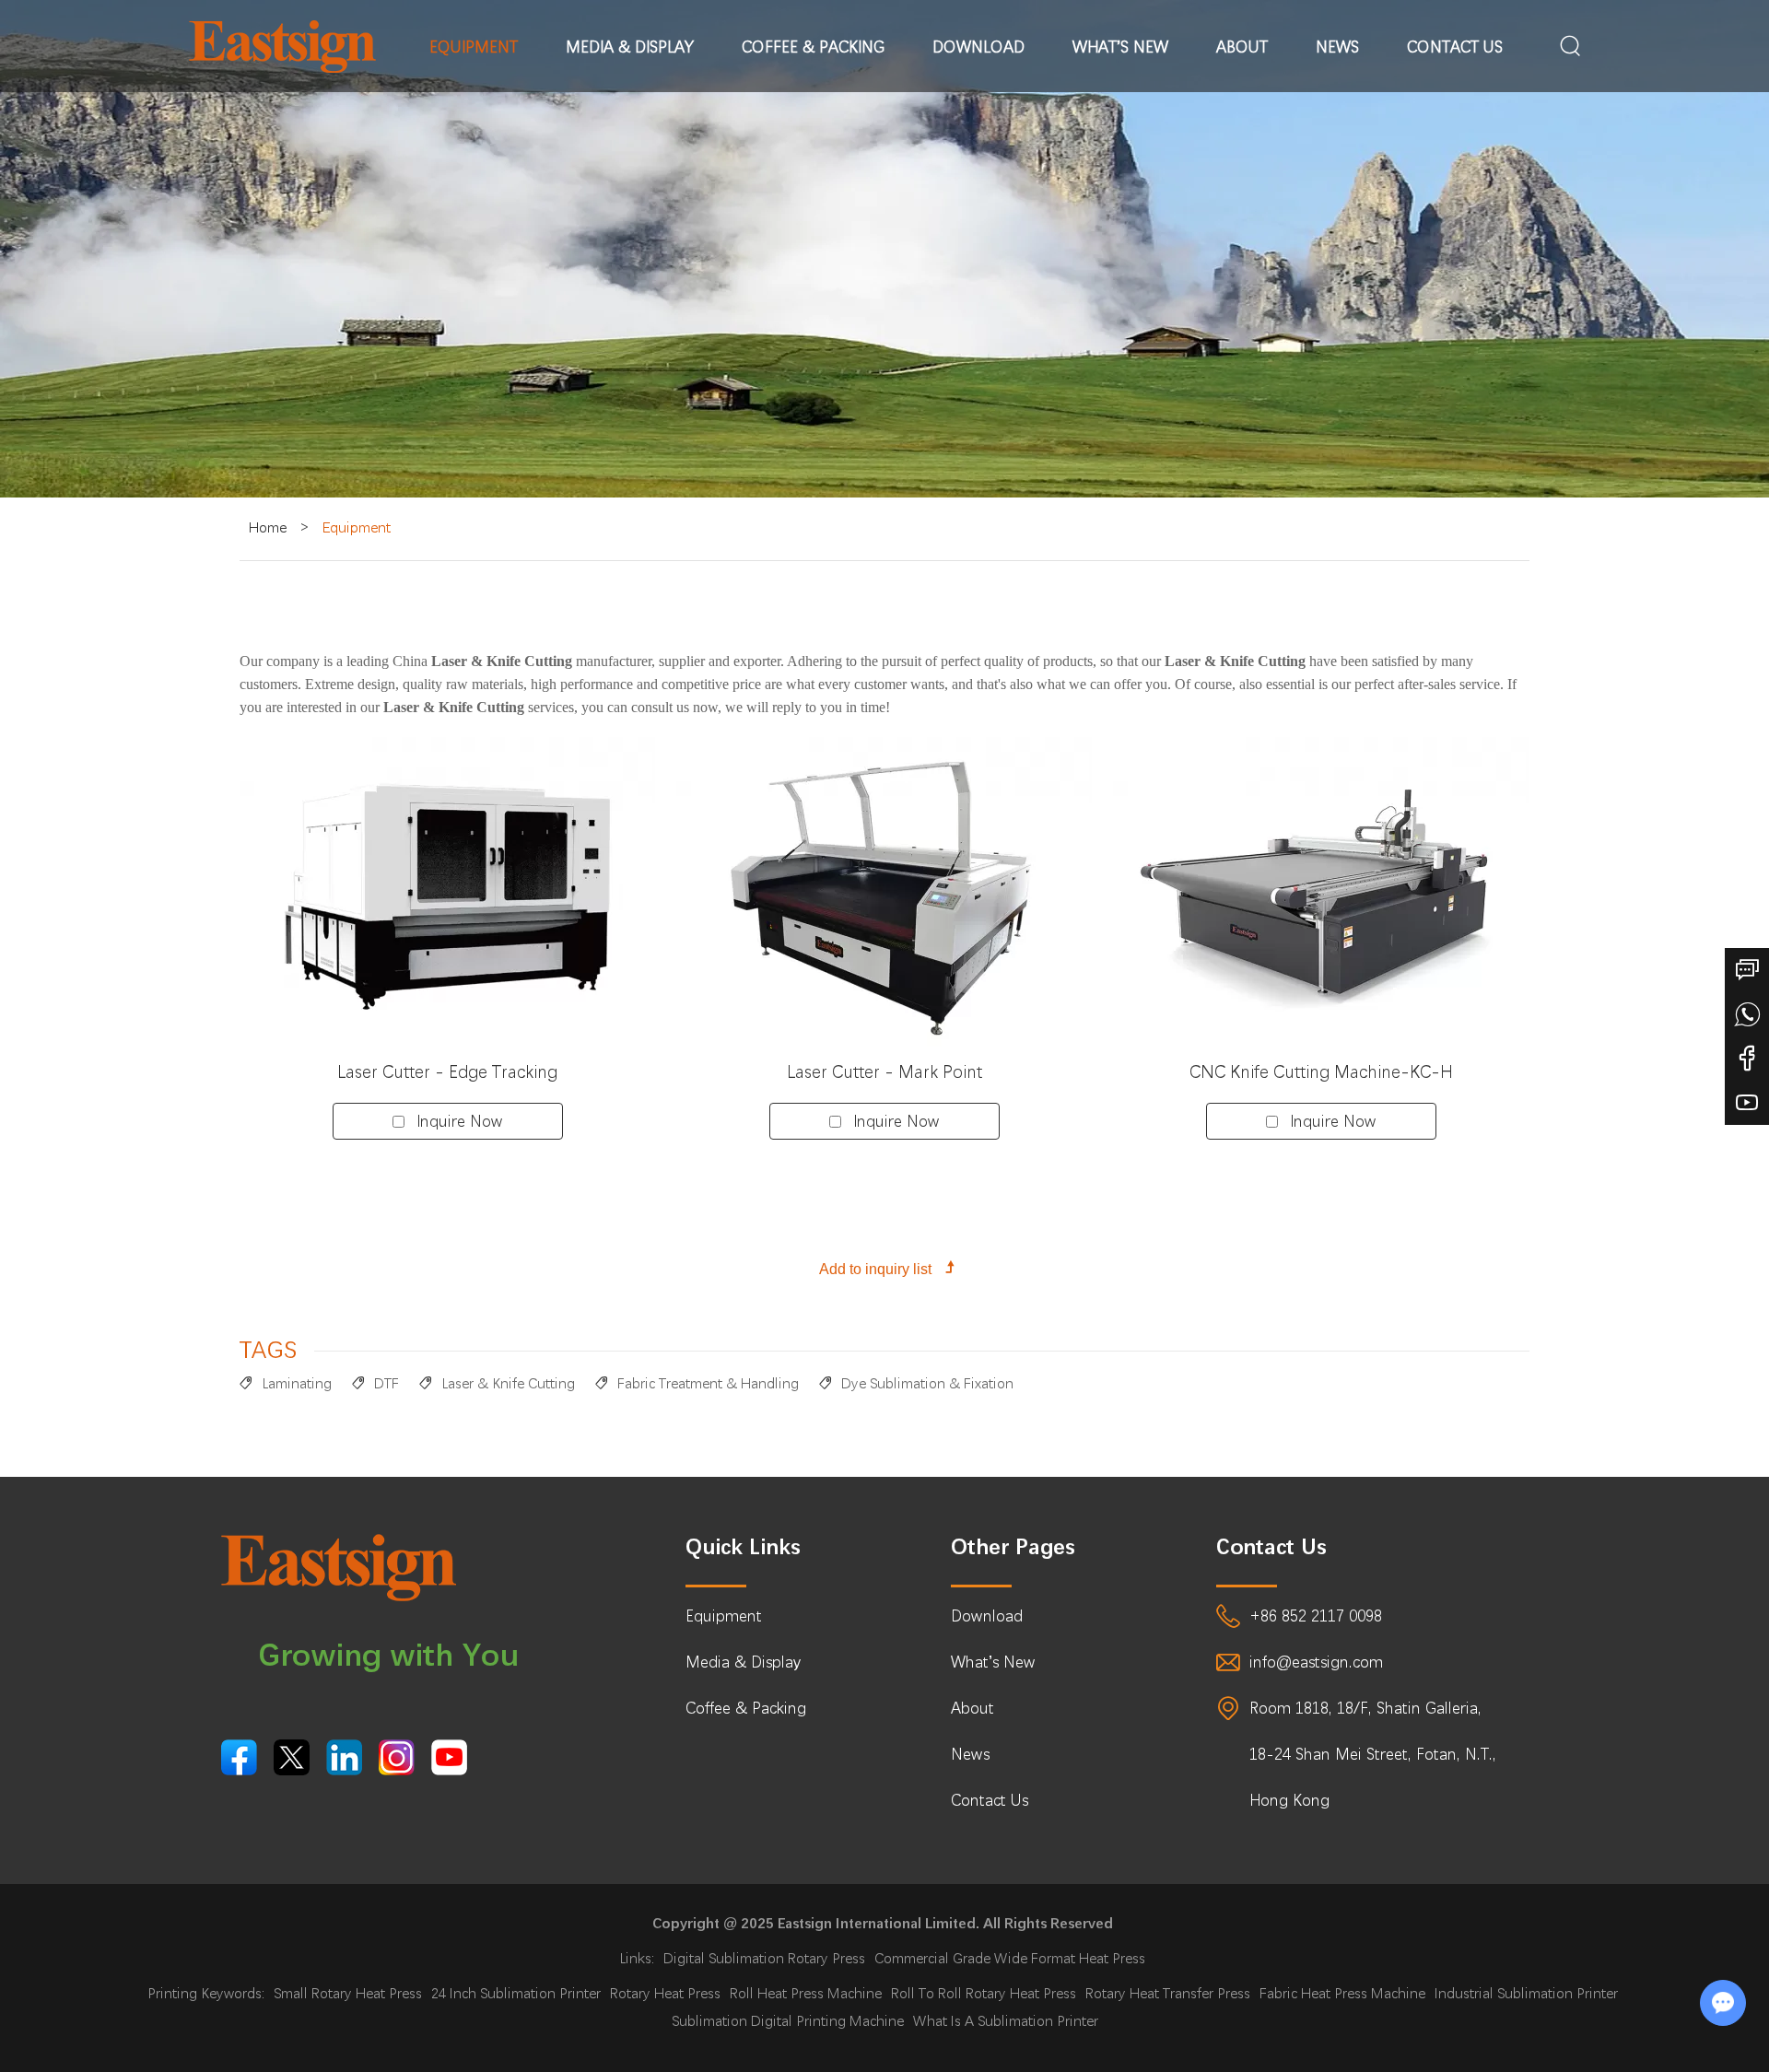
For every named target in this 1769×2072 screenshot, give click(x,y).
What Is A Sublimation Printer (1006, 2021)
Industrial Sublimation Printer (1526, 1993)
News (1337, 47)
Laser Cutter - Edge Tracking (447, 1072)
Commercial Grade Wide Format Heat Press (1010, 1958)
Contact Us (1455, 47)
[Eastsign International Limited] (282, 47)
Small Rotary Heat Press (348, 1993)
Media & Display (630, 47)
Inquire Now (460, 1121)
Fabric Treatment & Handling (708, 1383)
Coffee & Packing (813, 47)
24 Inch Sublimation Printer (516, 1993)
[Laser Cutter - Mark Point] (884, 893)
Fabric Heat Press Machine (1342, 1993)
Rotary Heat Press (665, 1993)
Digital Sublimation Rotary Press (764, 1958)
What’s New (1120, 47)
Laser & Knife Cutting (508, 1383)
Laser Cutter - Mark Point (884, 1072)
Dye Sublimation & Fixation (927, 1383)
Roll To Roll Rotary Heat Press (984, 1993)
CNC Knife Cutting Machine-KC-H (1321, 1072)
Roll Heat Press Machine (806, 1993)
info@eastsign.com (1316, 1662)
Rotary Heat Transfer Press (1168, 1993)
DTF (387, 1383)
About (1242, 47)
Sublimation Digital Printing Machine (788, 2021)
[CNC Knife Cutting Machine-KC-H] (1321, 893)
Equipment (474, 47)
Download (978, 47)
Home (268, 527)
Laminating (297, 1383)
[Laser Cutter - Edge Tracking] (448, 893)
